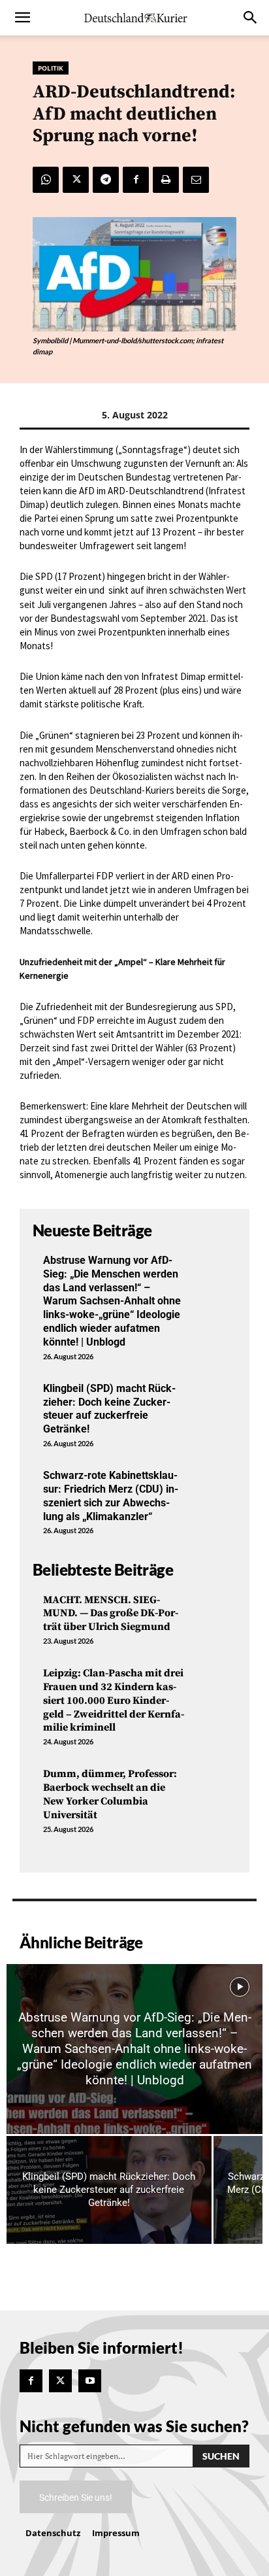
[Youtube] (90, 2381)
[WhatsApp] (46, 180)
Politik (51, 68)
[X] (76, 180)
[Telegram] (106, 180)
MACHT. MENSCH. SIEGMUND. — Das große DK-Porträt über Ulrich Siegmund (111, 1614)
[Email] (196, 180)
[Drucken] (166, 180)
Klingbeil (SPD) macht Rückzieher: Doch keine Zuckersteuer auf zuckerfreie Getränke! (109, 1409)
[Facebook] (136, 180)
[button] (22, 18)
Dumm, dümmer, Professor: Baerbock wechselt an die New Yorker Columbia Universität (110, 1794)
